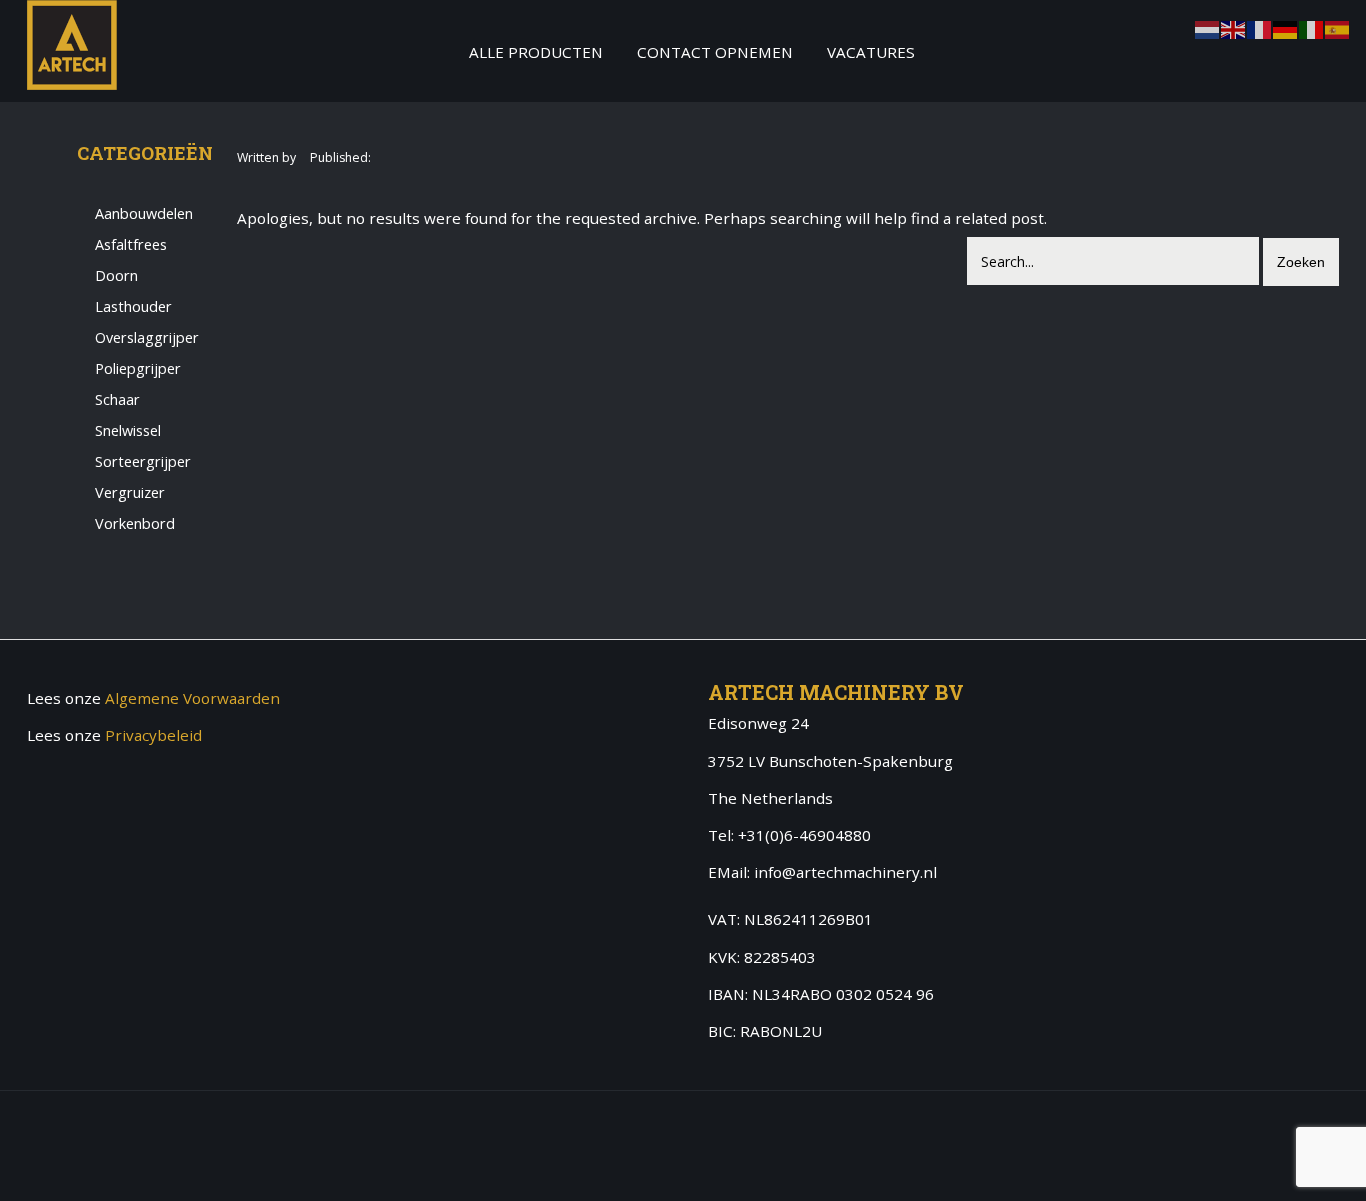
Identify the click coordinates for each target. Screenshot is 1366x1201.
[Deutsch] (1286, 28)
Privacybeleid (153, 735)
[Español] (1338, 28)
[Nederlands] (1208, 28)
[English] (1234, 28)
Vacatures (871, 52)
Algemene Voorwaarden (192, 698)
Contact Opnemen (715, 52)
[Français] (1260, 28)
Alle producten (536, 52)
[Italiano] (1312, 28)
